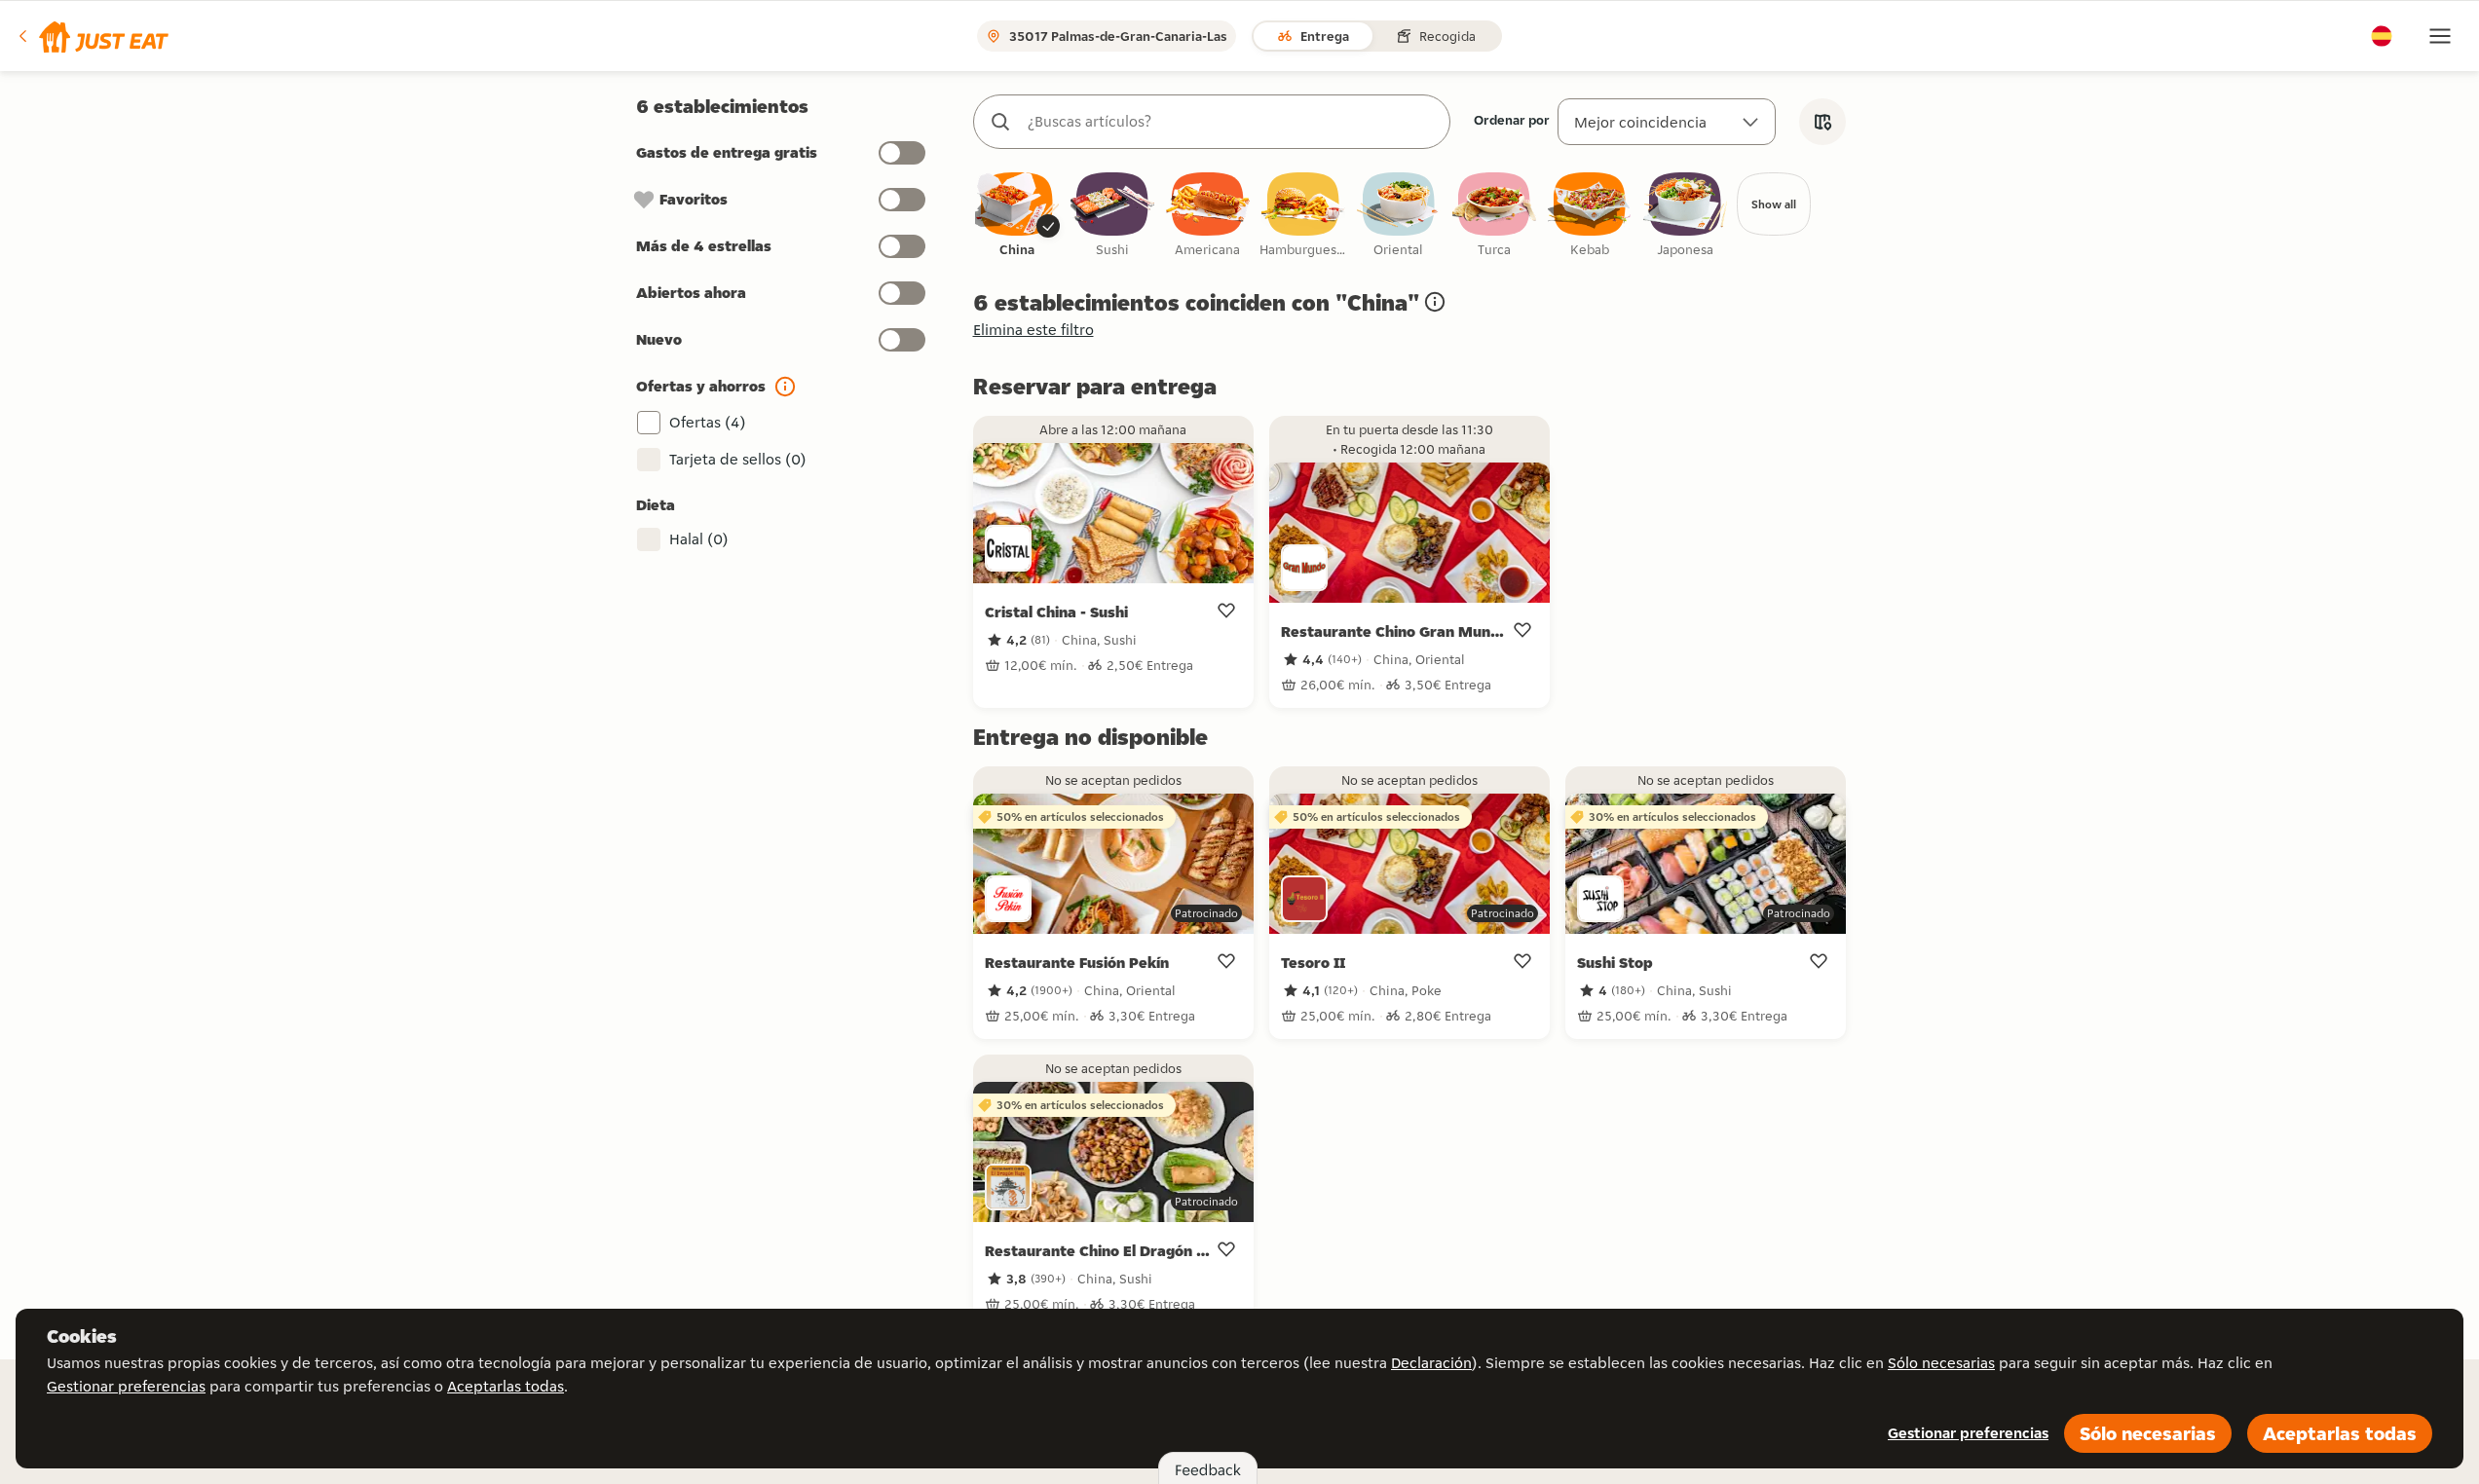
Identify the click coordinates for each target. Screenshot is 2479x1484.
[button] (92, 36)
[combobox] (1231, 122)
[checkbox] (1017, 216)
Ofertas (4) (708, 422)
